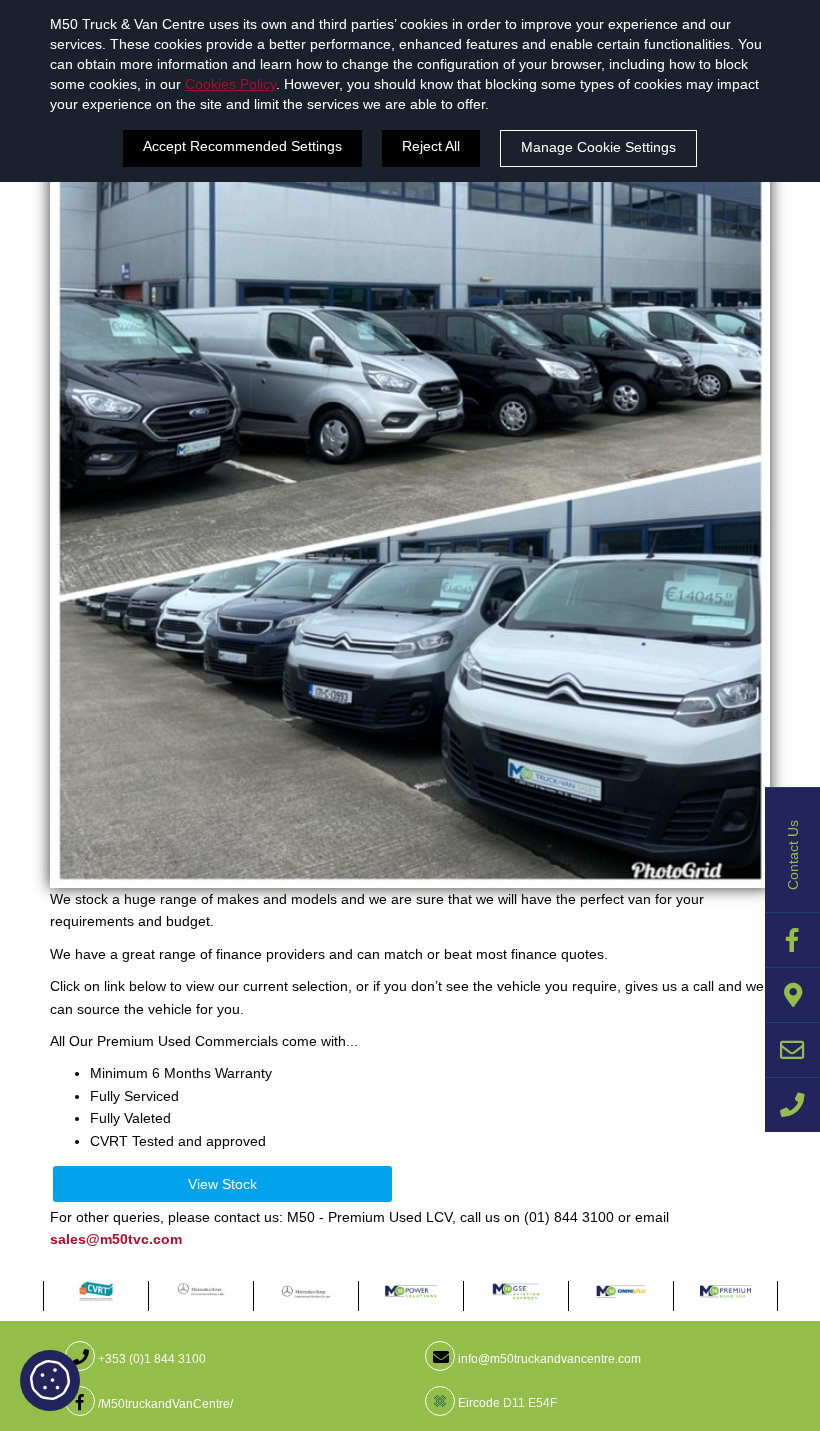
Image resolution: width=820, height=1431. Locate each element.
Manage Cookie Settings (598, 147)
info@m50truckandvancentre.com (548, 1359)
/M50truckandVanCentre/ (164, 1404)
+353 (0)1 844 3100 (150, 1359)
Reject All (431, 146)
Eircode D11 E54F (506, 1403)
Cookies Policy (230, 84)
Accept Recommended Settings (242, 146)
